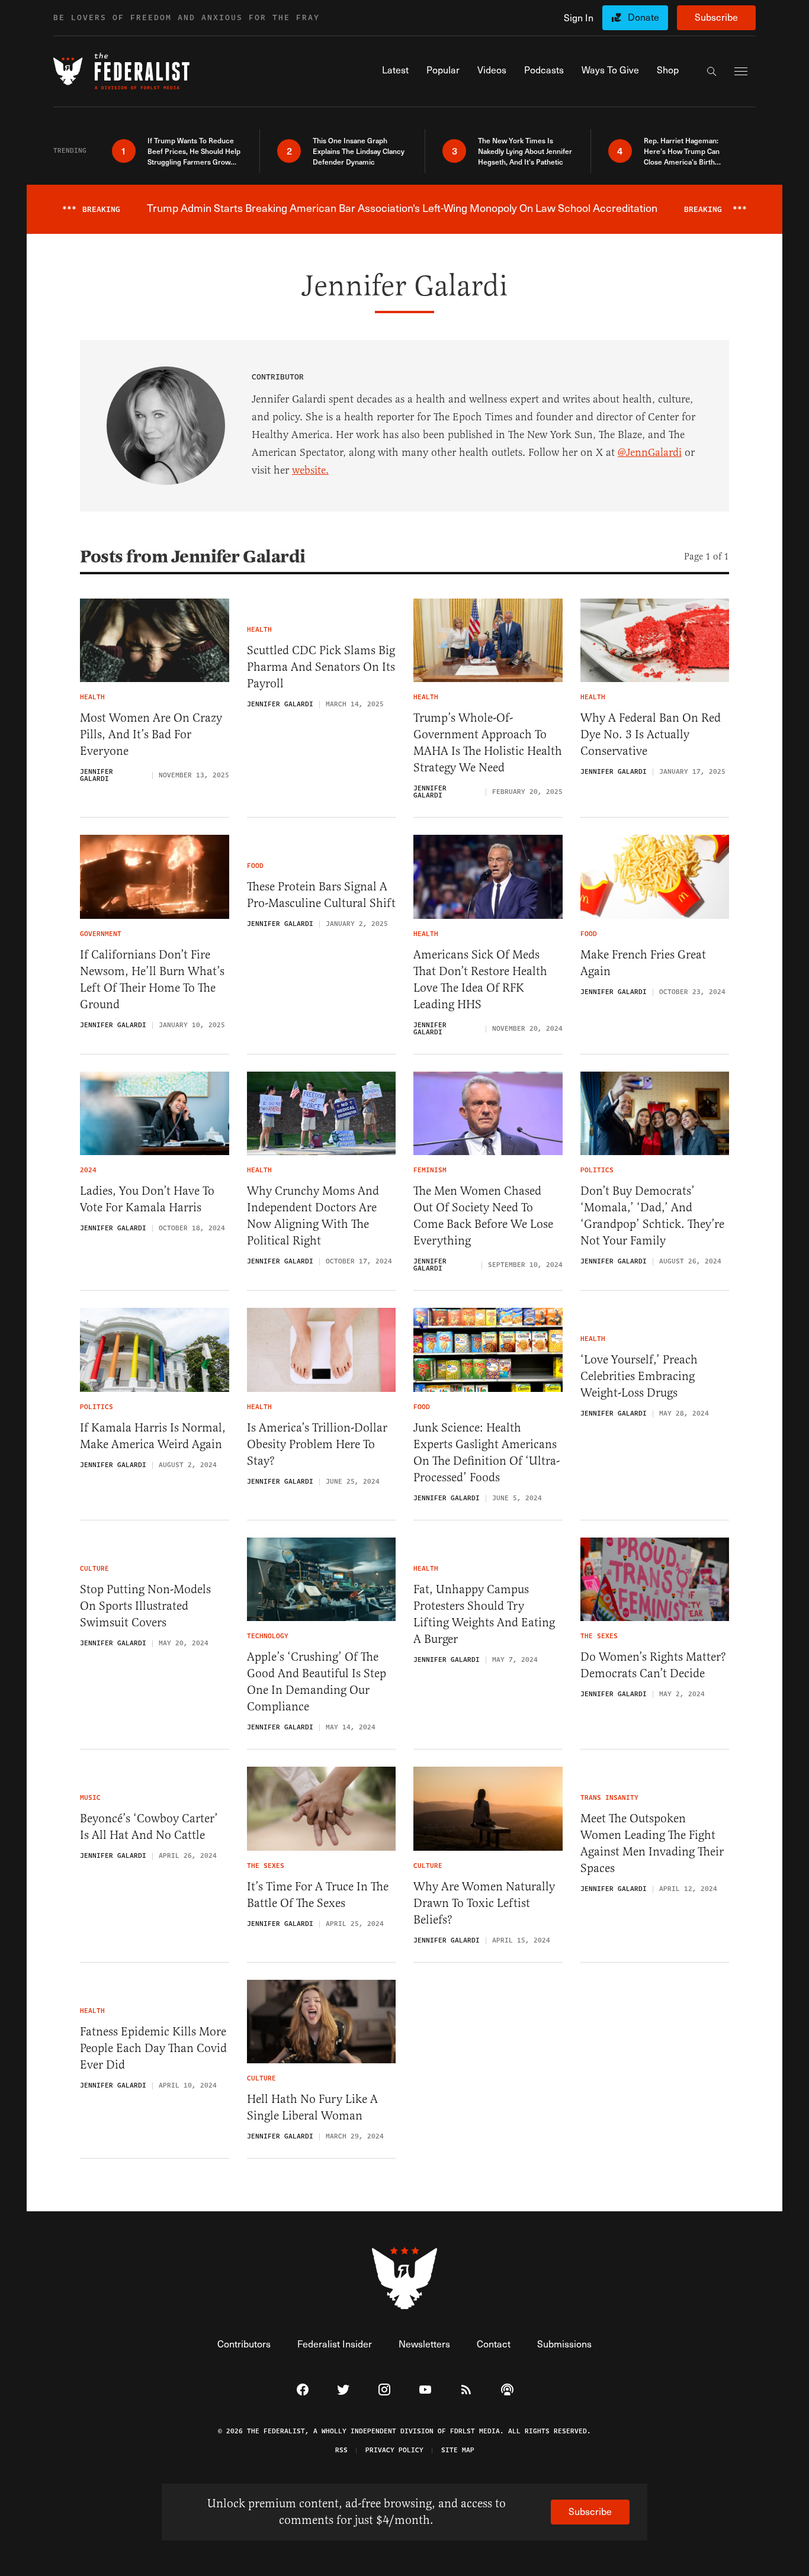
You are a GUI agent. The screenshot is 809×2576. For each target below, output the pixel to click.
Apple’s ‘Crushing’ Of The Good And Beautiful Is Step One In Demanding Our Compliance (317, 1682)
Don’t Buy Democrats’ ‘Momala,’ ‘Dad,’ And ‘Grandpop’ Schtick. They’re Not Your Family (652, 1216)
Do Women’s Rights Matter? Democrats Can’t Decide (653, 1665)
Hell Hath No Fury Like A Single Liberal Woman (312, 2107)
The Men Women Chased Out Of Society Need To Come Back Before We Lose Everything (483, 1216)
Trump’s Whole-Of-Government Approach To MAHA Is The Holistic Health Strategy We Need (488, 743)
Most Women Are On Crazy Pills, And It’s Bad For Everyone (151, 734)
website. (310, 470)
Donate (643, 17)
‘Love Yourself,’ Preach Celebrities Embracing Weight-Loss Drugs (639, 1376)
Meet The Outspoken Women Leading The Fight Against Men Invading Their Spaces (652, 1843)
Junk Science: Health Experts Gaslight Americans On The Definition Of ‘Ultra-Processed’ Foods (487, 1453)
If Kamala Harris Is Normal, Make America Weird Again (153, 1436)
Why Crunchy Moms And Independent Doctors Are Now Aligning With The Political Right (313, 1216)
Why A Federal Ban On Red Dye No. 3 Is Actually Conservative (651, 734)
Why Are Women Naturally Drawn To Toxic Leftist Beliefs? (484, 1903)
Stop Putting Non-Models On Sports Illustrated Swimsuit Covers (145, 1606)
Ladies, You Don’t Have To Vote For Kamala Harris (147, 1199)
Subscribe (716, 17)
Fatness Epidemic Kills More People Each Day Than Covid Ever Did (153, 2048)
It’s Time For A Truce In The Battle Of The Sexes (318, 1895)
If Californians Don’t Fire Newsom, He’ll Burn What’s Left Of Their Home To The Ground (152, 980)
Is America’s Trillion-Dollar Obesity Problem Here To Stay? (317, 1444)
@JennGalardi (650, 452)
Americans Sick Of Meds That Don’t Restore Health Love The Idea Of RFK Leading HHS (480, 980)
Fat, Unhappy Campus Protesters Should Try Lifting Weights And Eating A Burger (484, 1614)
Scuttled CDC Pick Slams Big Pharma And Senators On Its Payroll (321, 667)
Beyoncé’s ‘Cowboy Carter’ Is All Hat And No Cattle (149, 1827)
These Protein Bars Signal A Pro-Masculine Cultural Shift (321, 895)
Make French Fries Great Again (643, 963)
